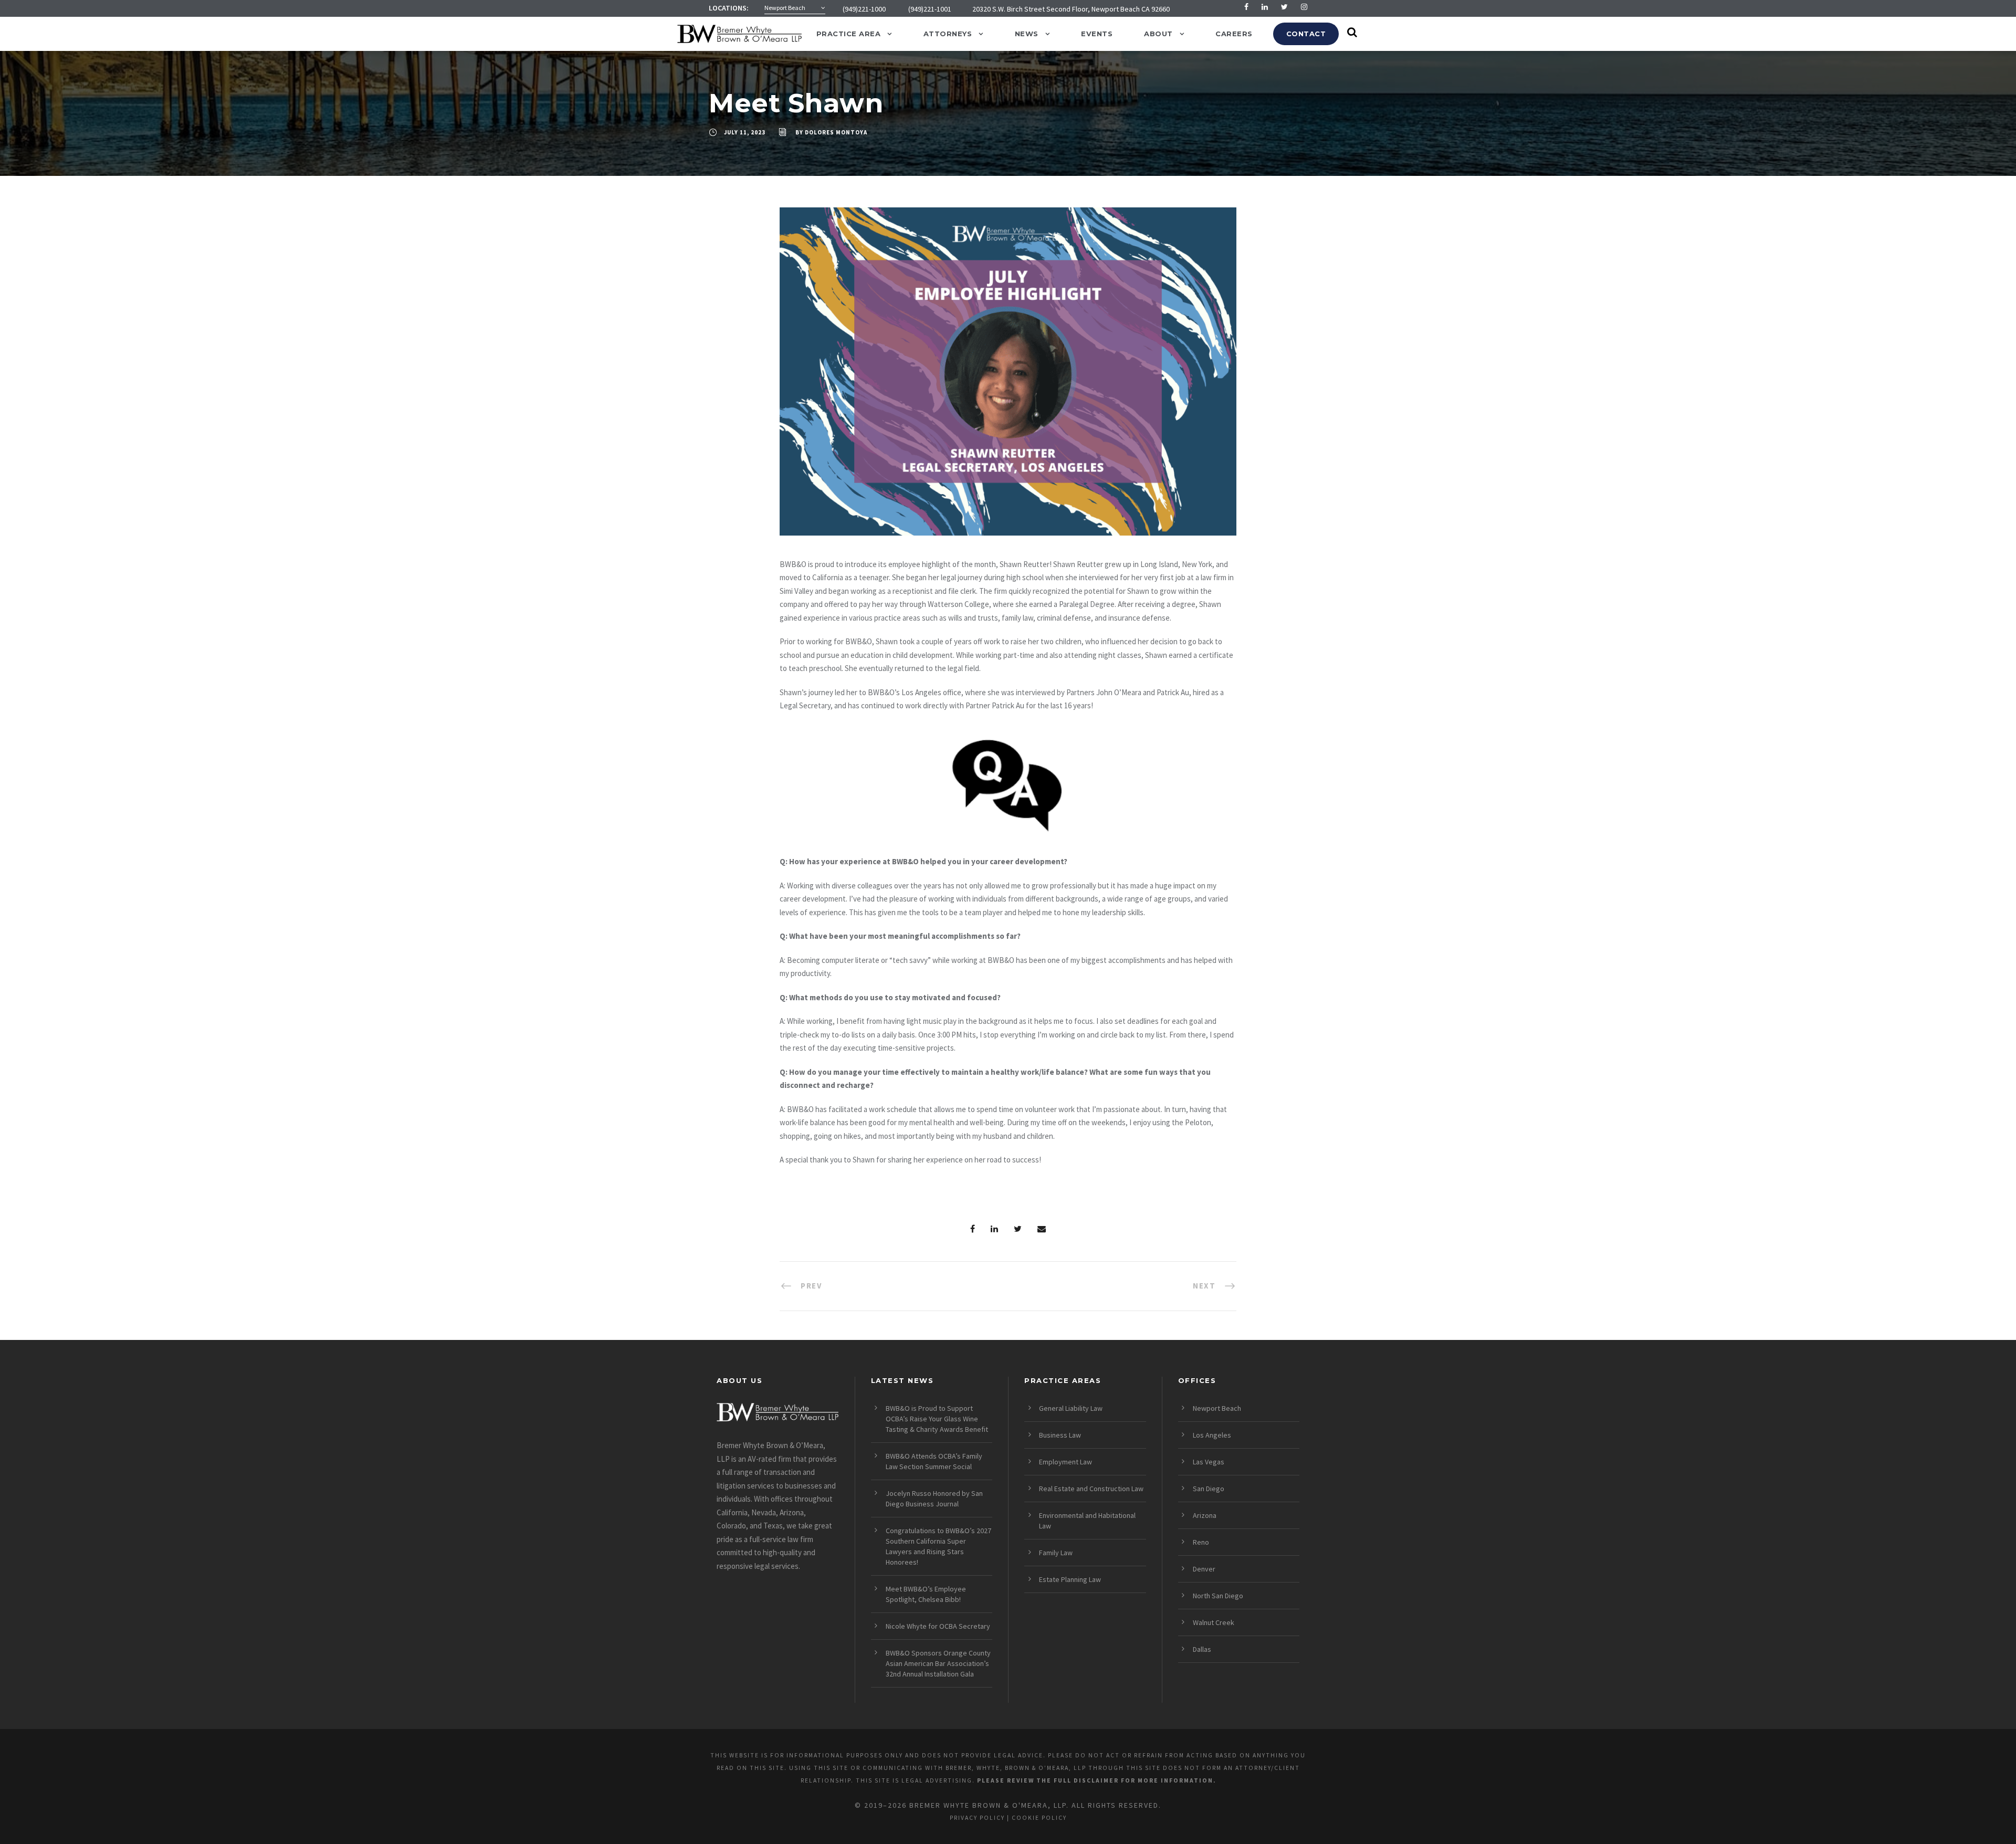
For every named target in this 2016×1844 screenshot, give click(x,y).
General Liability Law (1071, 1408)
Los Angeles (1212, 1435)
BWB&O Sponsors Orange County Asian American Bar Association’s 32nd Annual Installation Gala (938, 1663)
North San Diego (1218, 1596)
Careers (1234, 34)
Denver (1204, 1569)
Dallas (1202, 1649)
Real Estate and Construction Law (1091, 1489)
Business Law (1060, 1435)
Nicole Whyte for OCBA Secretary (938, 1626)
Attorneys (948, 34)
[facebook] (1246, 7)
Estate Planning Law (1070, 1579)
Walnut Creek (1214, 1622)
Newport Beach (1217, 1408)
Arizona (1205, 1515)
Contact (1306, 34)
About (1158, 34)
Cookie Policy (1039, 1818)
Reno (1201, 1542)
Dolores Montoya (836, 132)
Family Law (1056, 1553)
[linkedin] (1265, 7)
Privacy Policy (977, 1818)
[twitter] (1284, 7)
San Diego (1209, 1489)
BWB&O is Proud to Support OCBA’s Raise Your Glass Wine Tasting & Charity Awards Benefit (937, 1419)
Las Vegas (1209, 1462)
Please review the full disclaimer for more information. (1096, 1780)
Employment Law (1065, 1462)
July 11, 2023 (745, 132)
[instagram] (1304, 7)
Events (1097, 34)
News (1027, 34)
